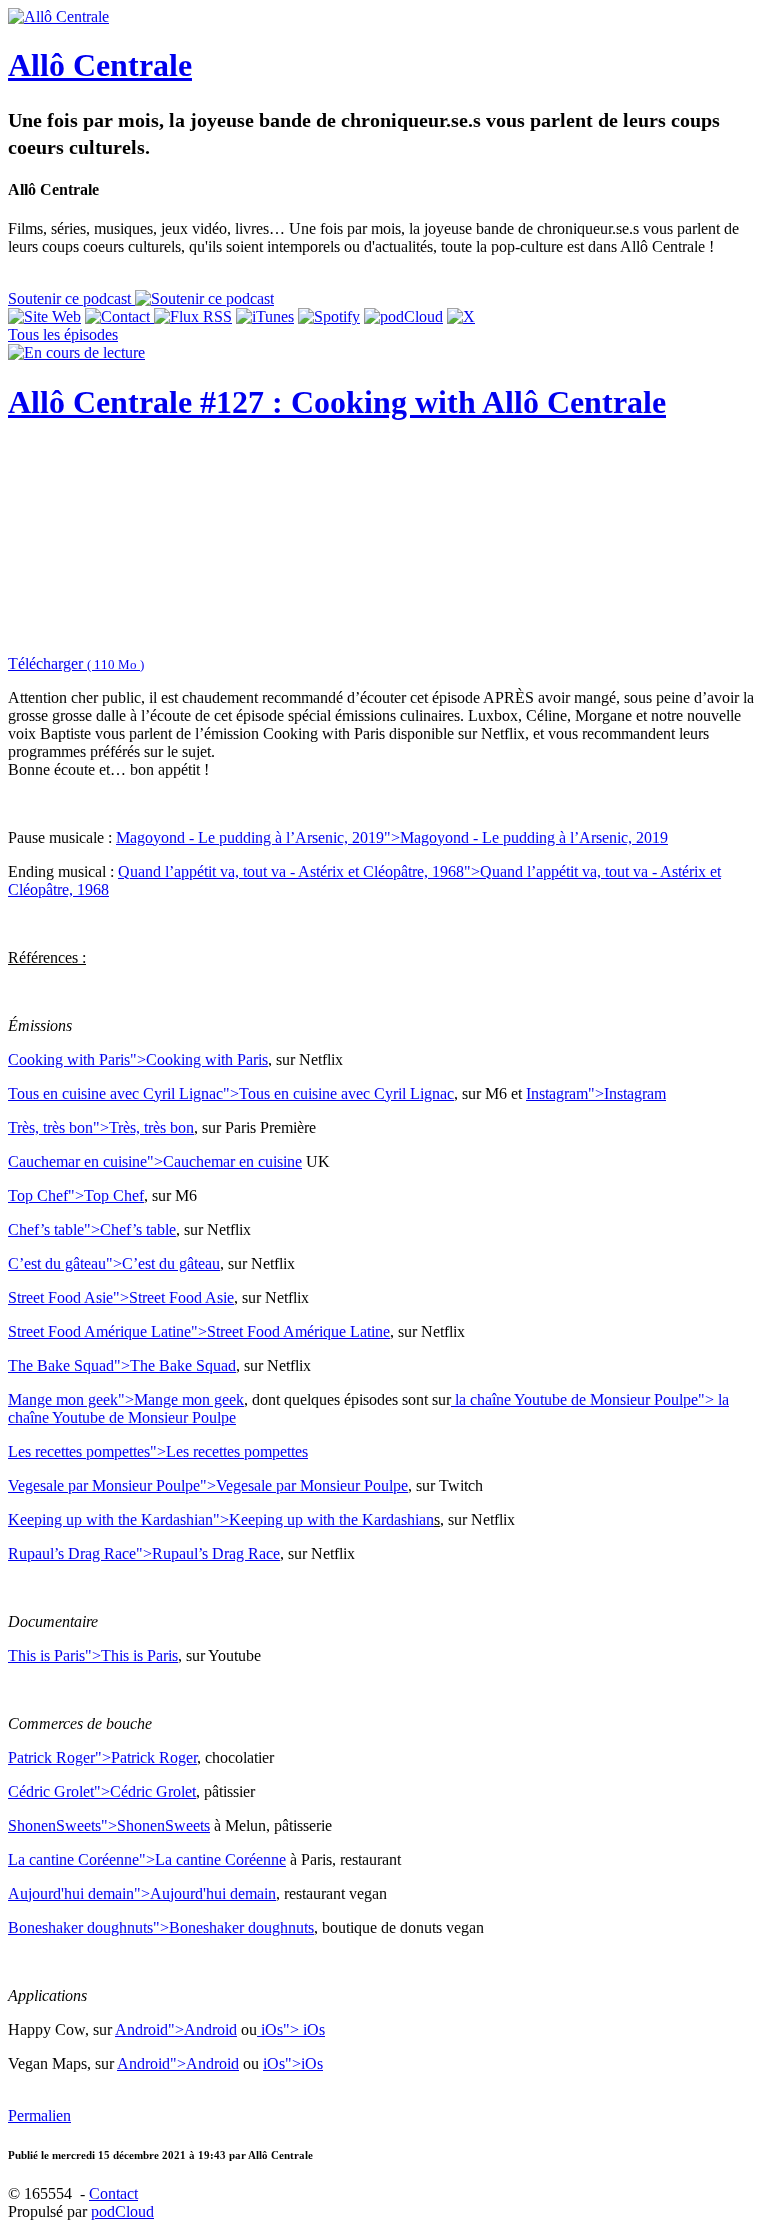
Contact (113, 2193)
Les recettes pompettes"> (158, 1451)
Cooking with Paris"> (138, 1059)
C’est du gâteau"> (114, 1263)
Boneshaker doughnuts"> (161, 1927)
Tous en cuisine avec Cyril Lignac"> (231, 1093)
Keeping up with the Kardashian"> (221, 1519)
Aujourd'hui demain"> (142, 1893)
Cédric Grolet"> (102, 1791)
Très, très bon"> (101, 1127)
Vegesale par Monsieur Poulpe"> (208, 1485)
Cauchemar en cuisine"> (155, 1161)
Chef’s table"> (92, 1229)
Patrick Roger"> (102, 1757)
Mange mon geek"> (126, 1399)
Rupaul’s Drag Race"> (144, 1553)
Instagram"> (596, 1093)
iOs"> (291, 2029)
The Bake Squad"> (122, 1365)
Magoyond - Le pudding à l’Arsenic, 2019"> (392, 837)
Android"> (176, 2029)
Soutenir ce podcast (71, 298)
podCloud (122, 2211)
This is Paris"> (93, 1655)
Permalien (39, 2115)
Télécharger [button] (76, 663)
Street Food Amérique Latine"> (199, 1331)
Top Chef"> (76, 1195)
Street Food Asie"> (121, 1297)
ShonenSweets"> (109, 1825)
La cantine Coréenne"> (147, 1859)
